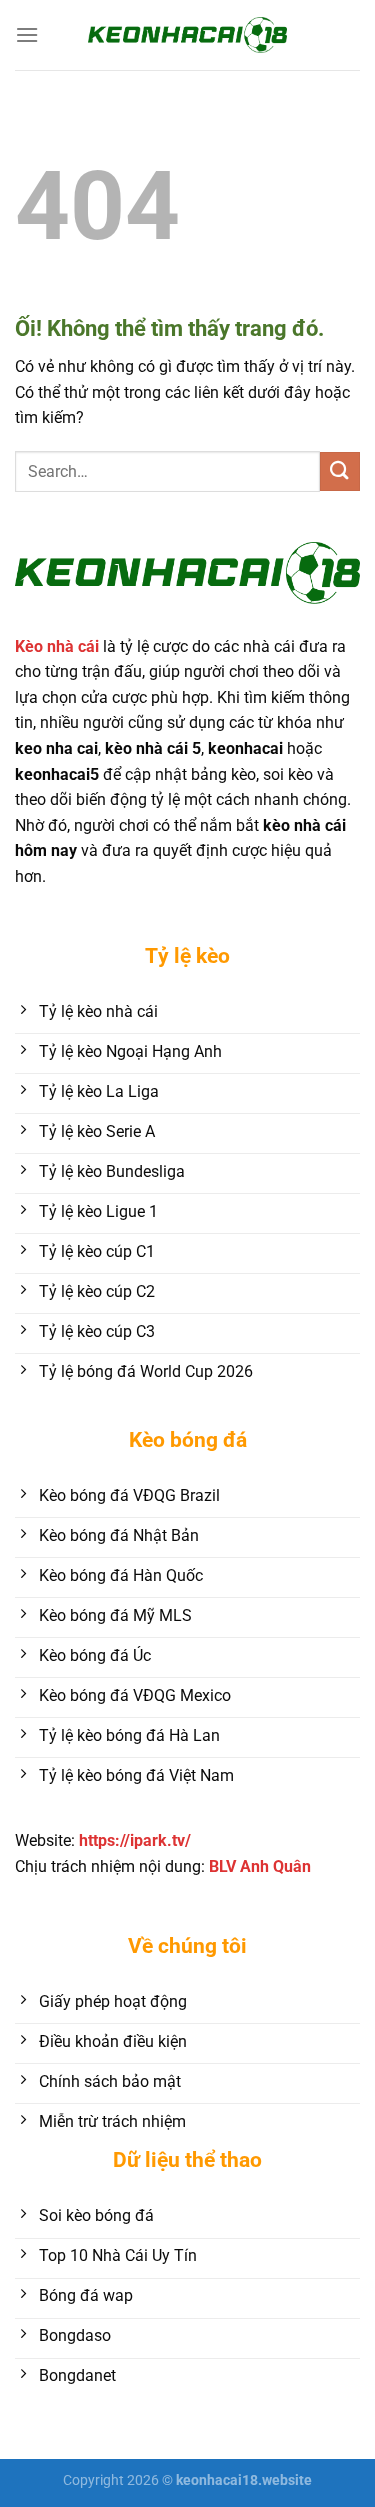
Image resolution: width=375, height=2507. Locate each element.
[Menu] (27, 34)
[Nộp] (340, 471)
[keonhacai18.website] (188, 34)
